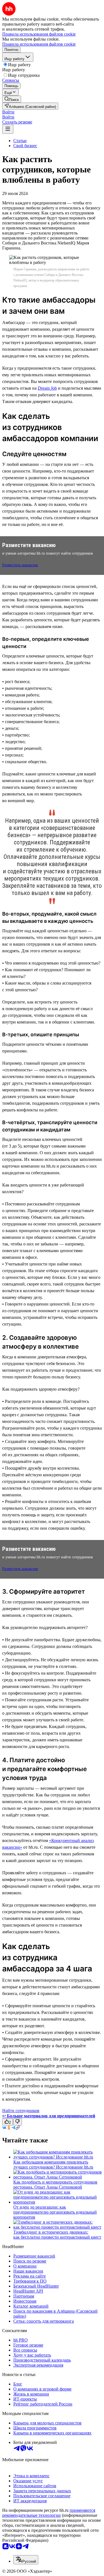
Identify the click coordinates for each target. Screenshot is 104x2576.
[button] (8, 112)
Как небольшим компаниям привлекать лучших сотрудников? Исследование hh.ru (53, 2165)
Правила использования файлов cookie (39, 44)
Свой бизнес (25, 146)
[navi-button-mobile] (8, 129)
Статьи (20, 141)
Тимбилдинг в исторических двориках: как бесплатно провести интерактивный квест (57, 2235)
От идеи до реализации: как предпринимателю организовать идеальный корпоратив (55, 2212)
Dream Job (47, 388)
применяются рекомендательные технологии (49, 2513)
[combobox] (26, 2560)
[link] (12, 99)
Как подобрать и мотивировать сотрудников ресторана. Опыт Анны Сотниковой (55, 2185)
